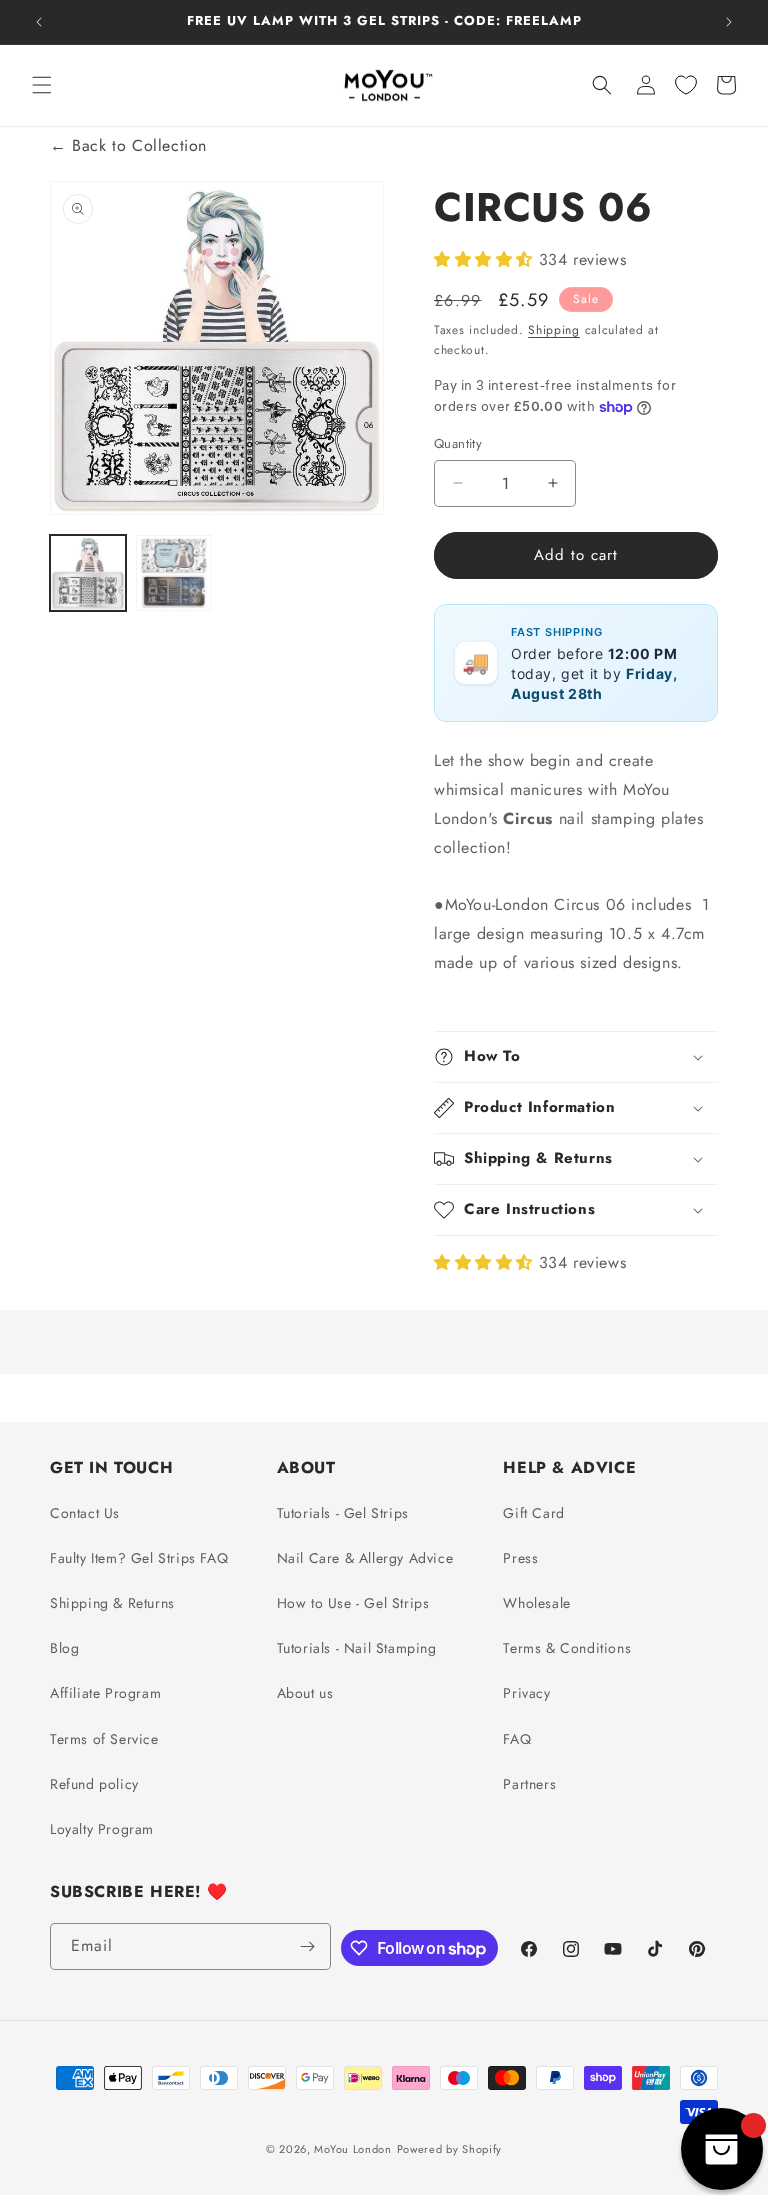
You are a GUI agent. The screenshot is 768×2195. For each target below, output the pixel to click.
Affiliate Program (105, 1693)
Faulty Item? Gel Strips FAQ (139, 1558)
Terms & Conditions (567, 1648)
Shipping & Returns (112, 1603)
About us (305, 1693)
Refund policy (94, 1784)
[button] (42, 85)
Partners (529, 1784)
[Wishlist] (686, 85)
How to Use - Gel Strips (353, 1603)
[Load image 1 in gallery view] (88, 573)
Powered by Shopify (450, 2149)
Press (520, 1558)
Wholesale (536, 1603)
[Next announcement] (729, 22)
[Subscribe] (308, 1946)
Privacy (526, 1693)
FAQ (517, 1739)
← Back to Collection (128, 145)
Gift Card (533, 1513)
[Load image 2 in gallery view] (174, 573)
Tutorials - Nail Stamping (357, 1648)
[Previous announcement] (39, 22)
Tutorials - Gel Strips (343, 1513)
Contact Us (85, 1513)
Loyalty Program (102, 1829)
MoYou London (352, 2149)
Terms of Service (104, 1739)
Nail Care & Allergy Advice (365, 1558)
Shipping (554, 330)
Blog (64, 1648)
